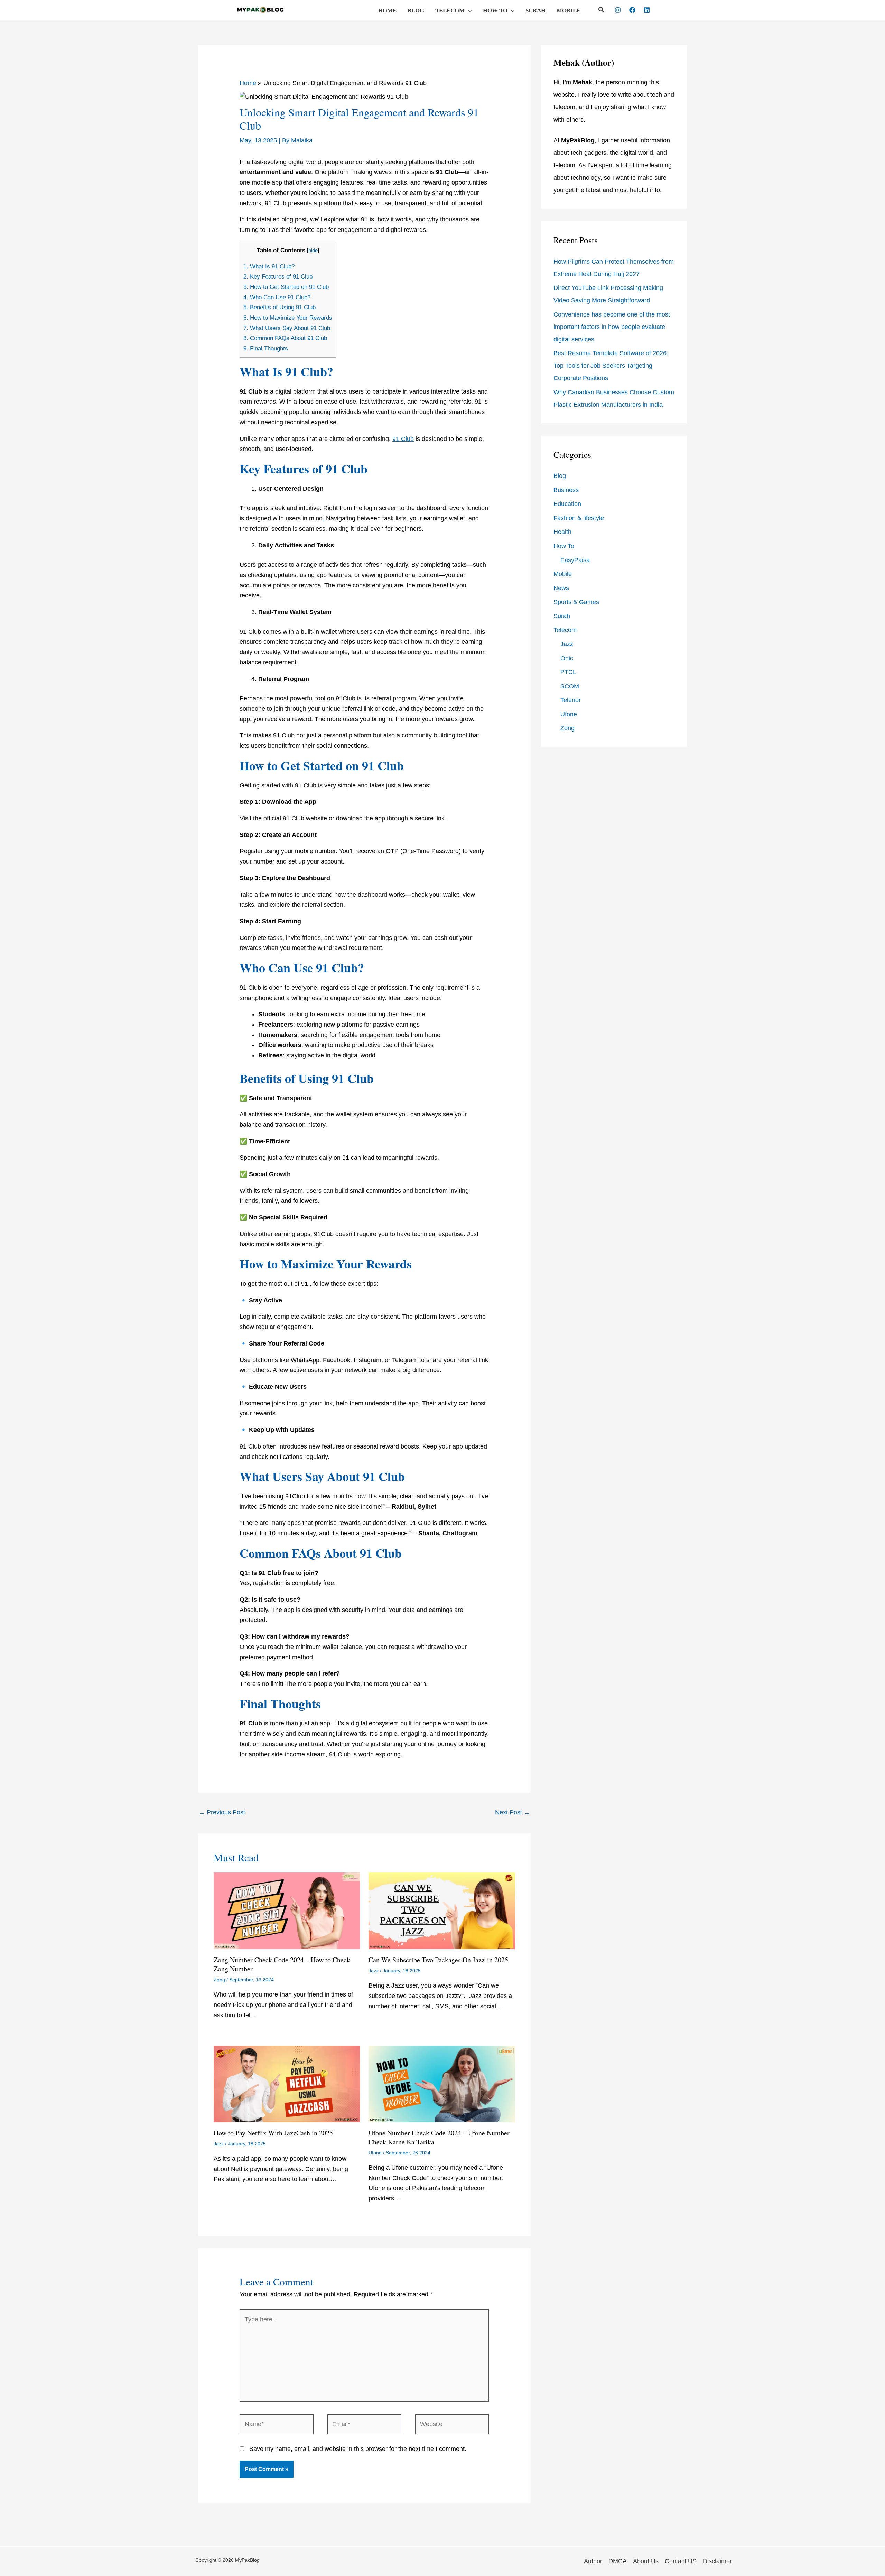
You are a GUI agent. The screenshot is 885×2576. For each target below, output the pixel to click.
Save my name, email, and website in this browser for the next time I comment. (358, 2449)
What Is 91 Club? (269, 267)
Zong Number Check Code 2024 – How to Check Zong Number (282, 1964)
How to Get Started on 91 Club (286, 287)
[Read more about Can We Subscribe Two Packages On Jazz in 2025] (442, 1910)
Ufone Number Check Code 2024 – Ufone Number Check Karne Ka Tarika (439, 2137)
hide (313, 250)
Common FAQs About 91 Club (285, 338)
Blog (416, 11)
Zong (219, 1980)
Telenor (571, 700)
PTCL (568, 672)
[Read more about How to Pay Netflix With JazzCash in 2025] (287, 2084)
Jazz (374, 1971)
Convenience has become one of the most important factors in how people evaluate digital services (612, 327)
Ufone (375, 2153)
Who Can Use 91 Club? (277, 297)
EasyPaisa (575, 560)
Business (566, 490)
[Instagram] (618, 10)
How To (495, 11)
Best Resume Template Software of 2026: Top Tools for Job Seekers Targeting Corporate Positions (611, 366)
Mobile (569, 11)
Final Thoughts (266, 348)
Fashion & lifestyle (579, 518)
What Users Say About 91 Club (287, 328)
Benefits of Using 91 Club (280, 307)
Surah (535, 11)
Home (387, 11)
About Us (646, 2561)
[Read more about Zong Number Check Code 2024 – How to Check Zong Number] (287, 1910)
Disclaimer (717, 2561)
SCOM (570, 686)
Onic (567, 658)
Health (562, 532)
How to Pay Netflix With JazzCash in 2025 (273, 2133)
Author (593, 2561)
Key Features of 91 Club (278, 277)
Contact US (681, 2561)
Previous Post (222, 1812)
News (561, 588)
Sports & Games (576, 602)
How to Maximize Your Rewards (288, 318)
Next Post (513, 1812)
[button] (468, 11)
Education (567, 504)
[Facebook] (632, 10)
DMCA (618, 2561)
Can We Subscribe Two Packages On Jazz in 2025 (438, 1960)
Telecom (450, 11)
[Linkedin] (647, 10)
